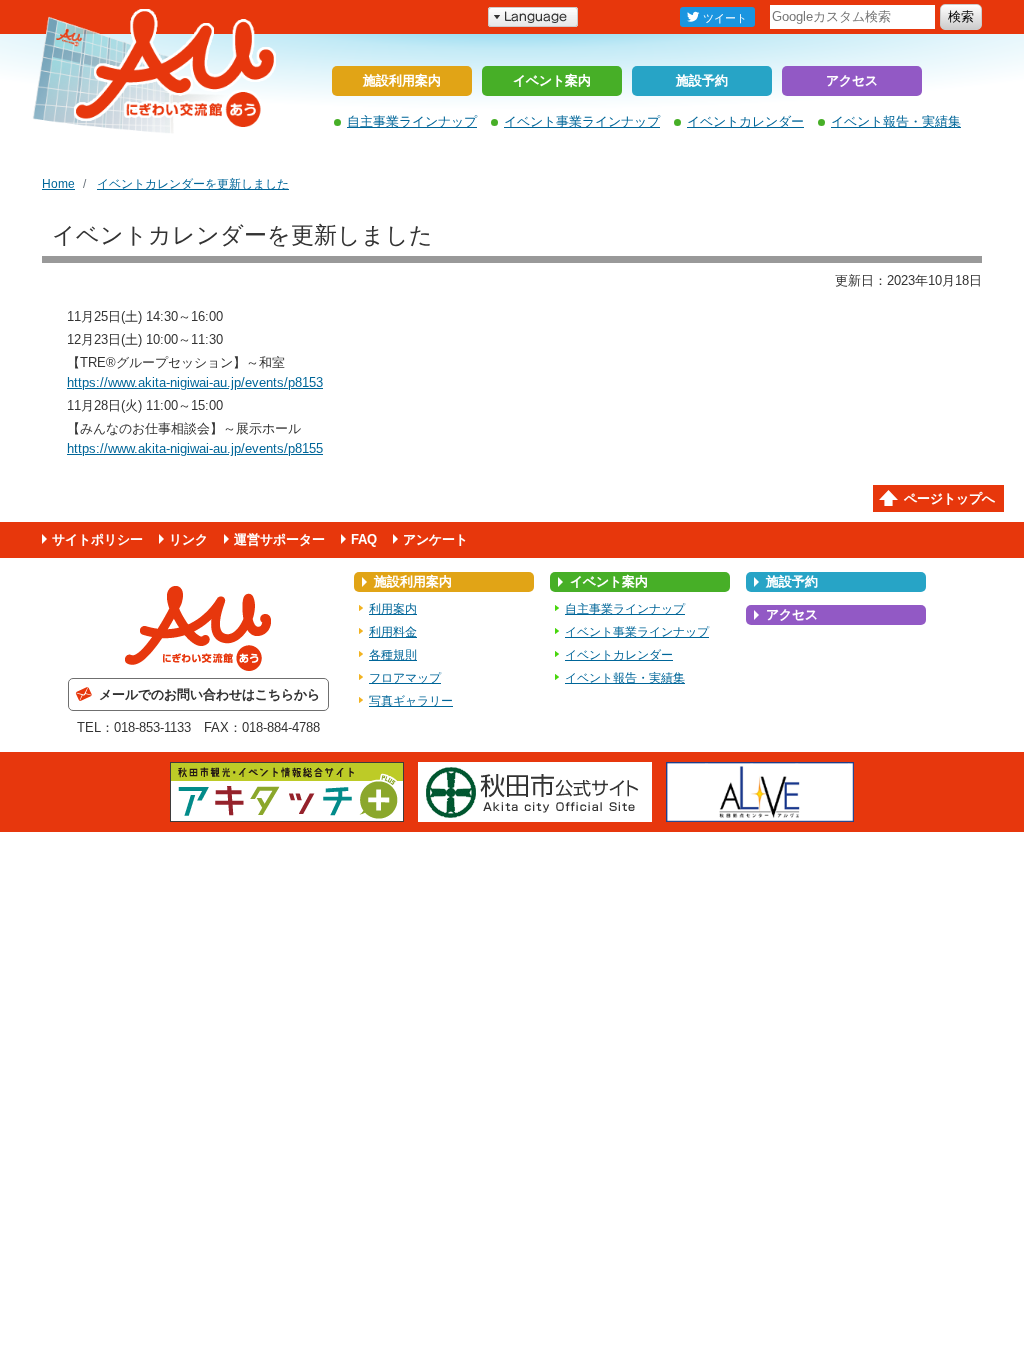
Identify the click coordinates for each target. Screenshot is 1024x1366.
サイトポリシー (97, 539)
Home (58, 184)
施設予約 (702, 80)
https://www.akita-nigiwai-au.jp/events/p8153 (195, 382)
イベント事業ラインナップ (582, 121)
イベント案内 (552, 80)
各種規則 (393, 655)
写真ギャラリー (411, 701)
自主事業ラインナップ (412, 121)
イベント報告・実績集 (896, 121)
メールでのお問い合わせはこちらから (209, 694)
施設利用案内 (402, 80)
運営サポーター (279, 539)
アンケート (435, 539)
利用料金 (393, 632)
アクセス (852, 80)
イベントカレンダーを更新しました (193, 184)
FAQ (364, 539)
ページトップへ (949, 498)
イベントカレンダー (745, 121)
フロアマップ (405, 678)
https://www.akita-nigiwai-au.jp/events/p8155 (195, 448)
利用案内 (393, 609)
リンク (188, 539)
